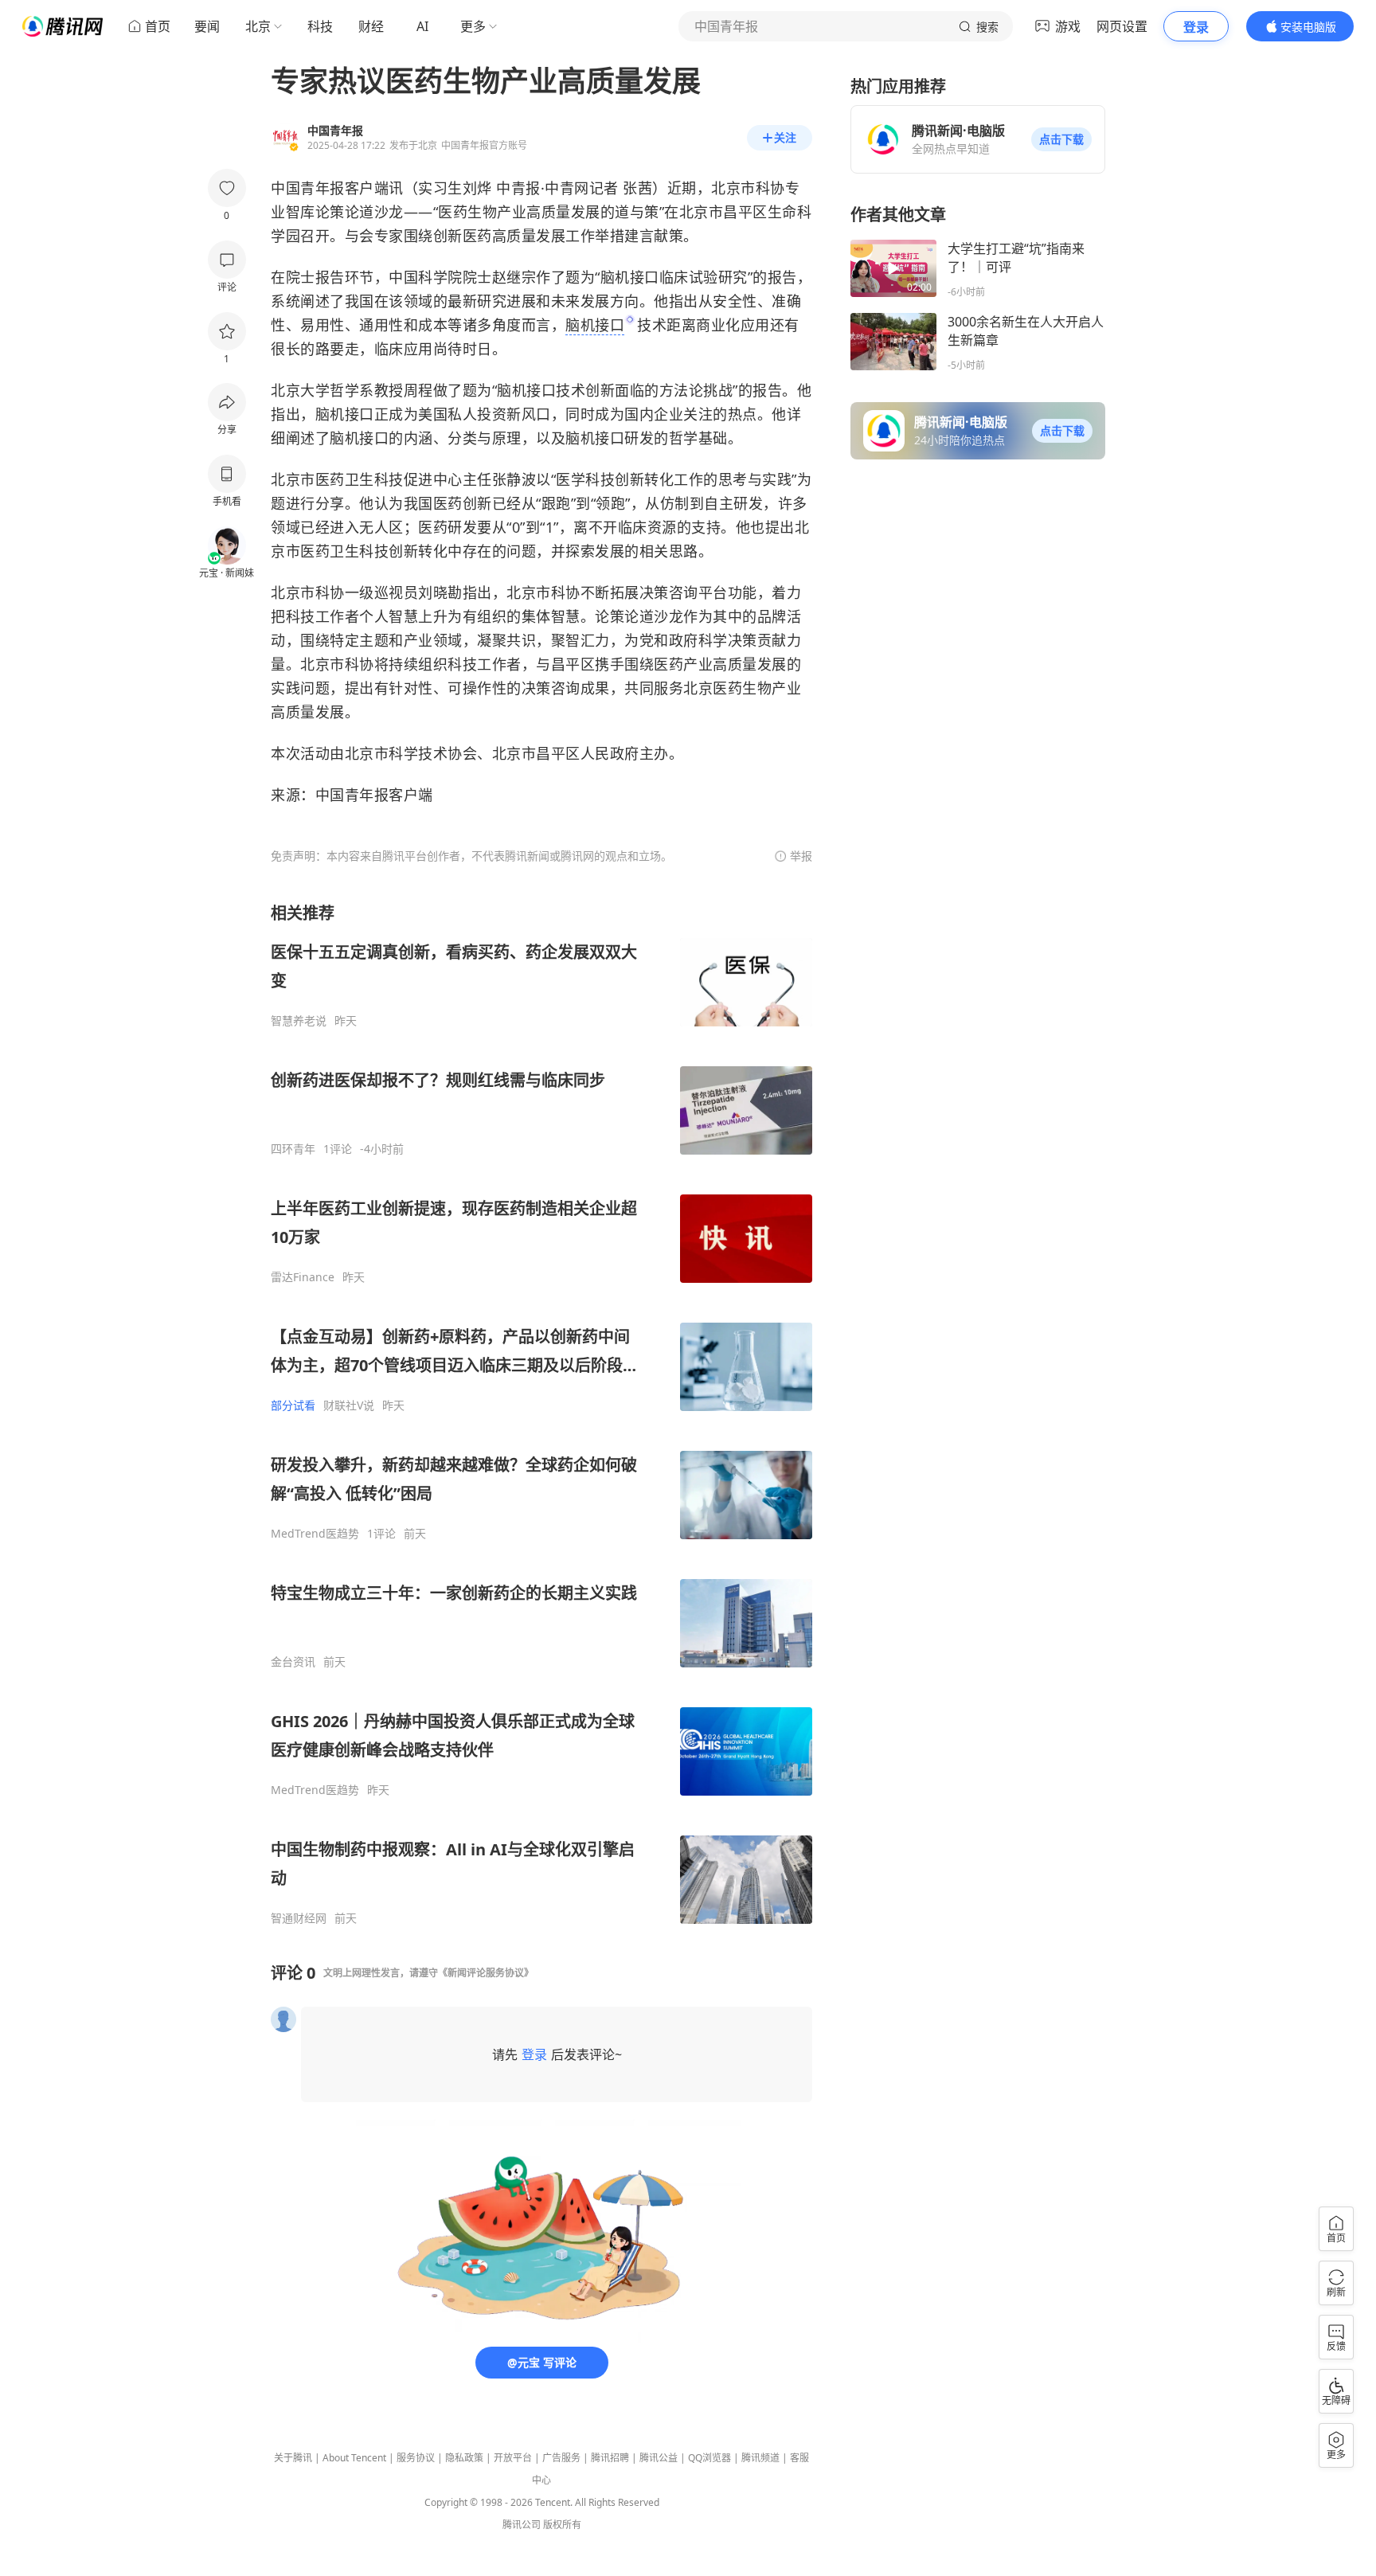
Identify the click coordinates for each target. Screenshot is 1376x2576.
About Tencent (354, 2458)
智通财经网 (299, 1918)
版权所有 (562, 2525)
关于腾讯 (293, 2458)
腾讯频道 (760, 2458)
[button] (1061, 139)
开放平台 (513, 2458)
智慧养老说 (299, 1021)
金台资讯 (293, 1662)
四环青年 (293, 1149)
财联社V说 (349, 1405)
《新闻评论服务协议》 (486, 1973)
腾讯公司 (522, 2525)
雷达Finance (303, 1277)
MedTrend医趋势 (315, 1534)
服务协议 (416, 2458)
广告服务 (561, 2458)
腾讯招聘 (610, 2458)
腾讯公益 (659, 2458)
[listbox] (541, 1414)
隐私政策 (464, 2458)
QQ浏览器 (709, 2458)
